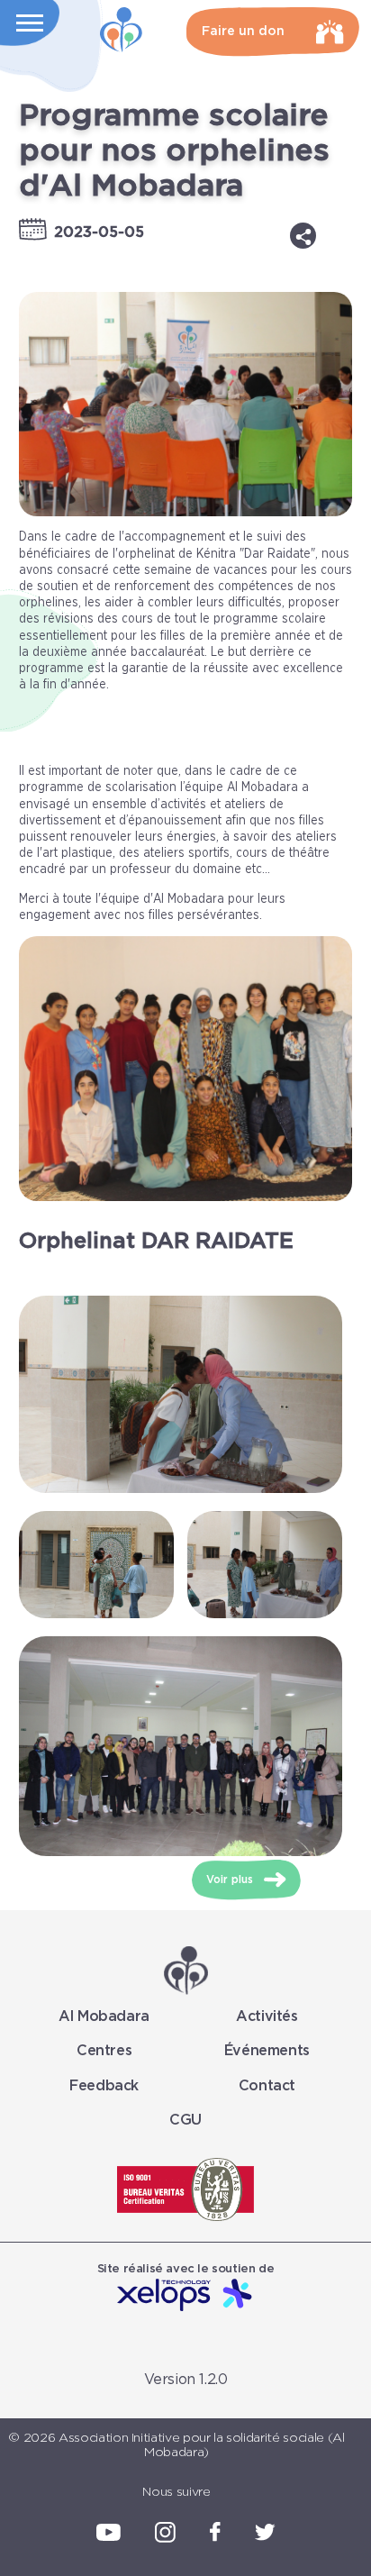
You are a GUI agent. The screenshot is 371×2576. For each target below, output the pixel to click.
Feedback (104, 2086)
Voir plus (231, 1880)
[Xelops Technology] (185, 2296)
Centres (104, 2051)
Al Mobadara (104, 2016)
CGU (185, 2120)
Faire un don (243, 32)
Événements (267, 2051)
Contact (267, 2086)
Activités (267, 2016)
